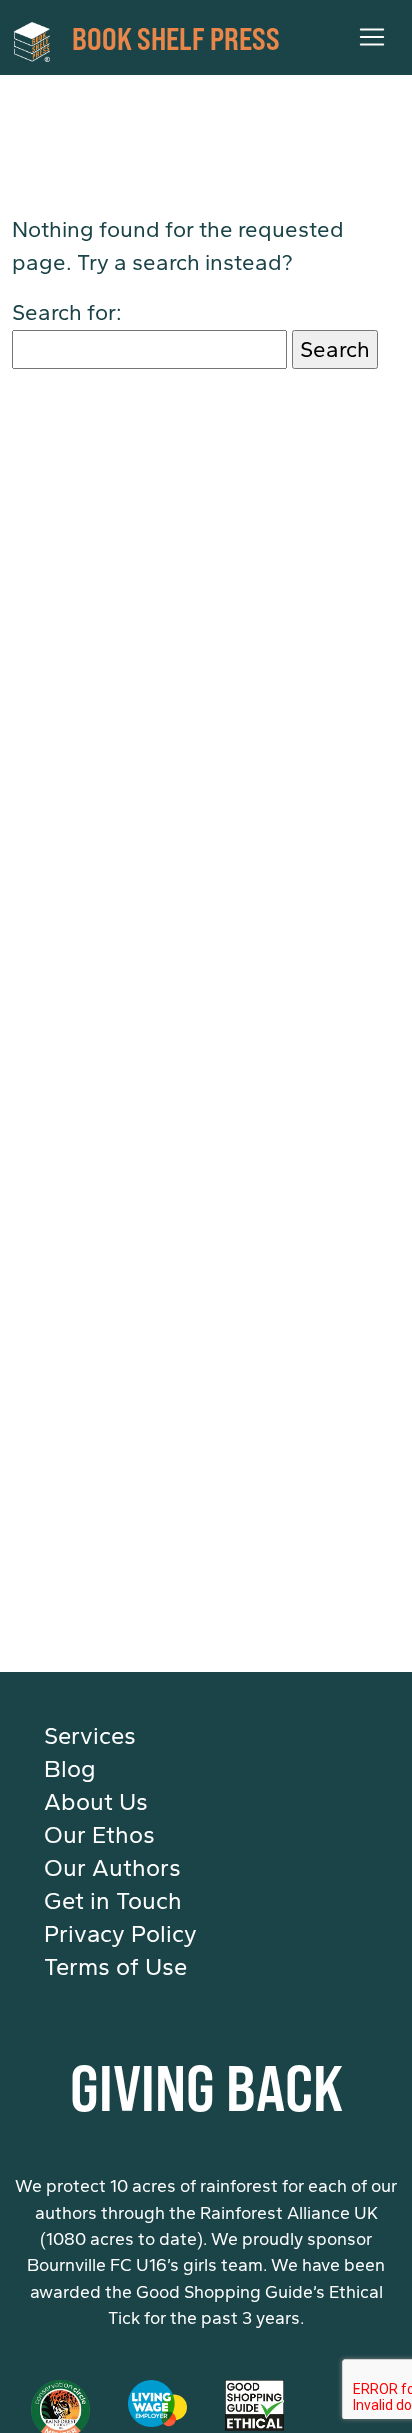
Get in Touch (113, 1901)
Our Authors (112, 1868)
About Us (96, 1802)
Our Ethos (99, 1835)
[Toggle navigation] (372, 37)
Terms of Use (115, 1967)
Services (90, 1736)
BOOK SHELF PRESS (176, 37)
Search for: (67, 312)
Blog (70, 1769)
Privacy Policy (120, 1934)
